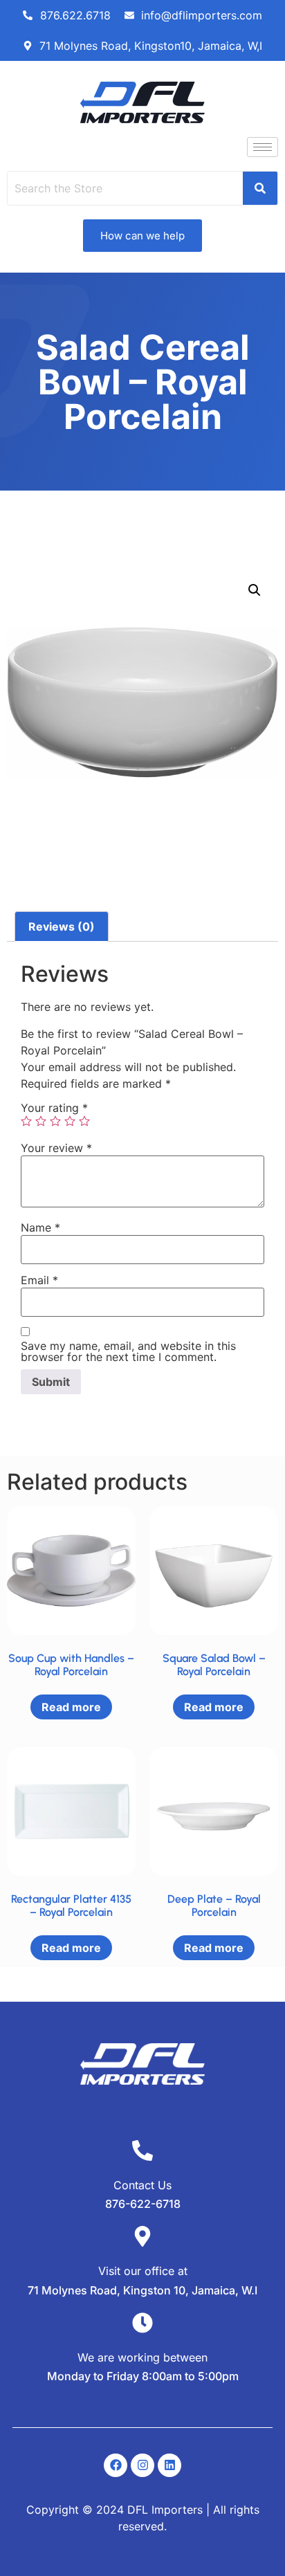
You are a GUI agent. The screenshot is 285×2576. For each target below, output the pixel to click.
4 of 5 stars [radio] (70, 1121)
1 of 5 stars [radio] (26, 1121)
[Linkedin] (169, 2465)
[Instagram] (142, 2465)
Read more (71, 1707)
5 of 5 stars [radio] (84, 1121)
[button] (255, 590)
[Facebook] (116, 2465)
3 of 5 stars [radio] (55, 1121)
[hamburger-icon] (263, 147)
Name (40, 1227)
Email (39, 1280)
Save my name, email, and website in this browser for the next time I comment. (128, 1351)
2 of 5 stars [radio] (41, 1121)
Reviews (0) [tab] (62, 926)
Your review (56, 1148)
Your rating (54, 1108)
